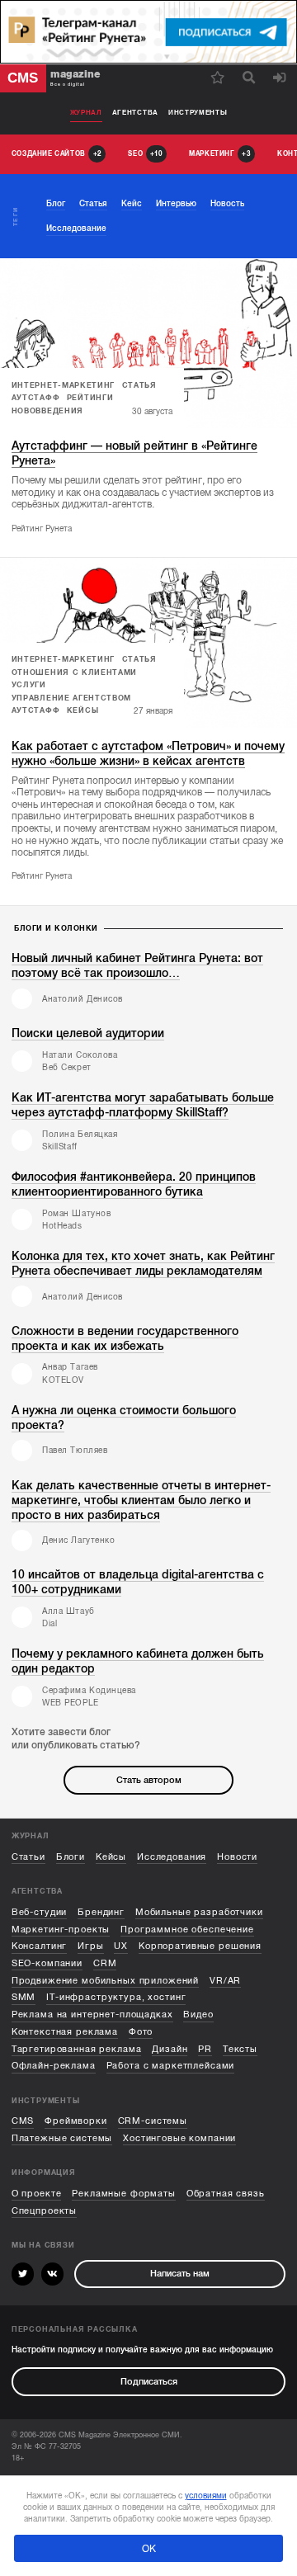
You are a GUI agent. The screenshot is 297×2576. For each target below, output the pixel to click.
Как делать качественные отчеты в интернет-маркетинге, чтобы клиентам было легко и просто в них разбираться (141, 1500)
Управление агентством (71, 698)
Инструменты (198, 113)
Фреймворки (76, 2121)
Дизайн (170, 2049)
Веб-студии (40, 1912)
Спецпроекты (44, 2211)
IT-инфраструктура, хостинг (116, 1997)
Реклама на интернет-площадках (92, 2015)
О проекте (37, 2194)
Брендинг (101, 1912)
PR (205, 2049)
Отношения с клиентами (74, 672)
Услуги (29, 685)
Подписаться (149, 2382)
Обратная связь (226, 2194)
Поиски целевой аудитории (88, 1033)
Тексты (240, 2049)
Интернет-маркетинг (63, 385)
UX (121, 1946)
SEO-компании (47, 1963)
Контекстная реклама (65, 2032)
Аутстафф (36, 398)
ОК (149, 2549)
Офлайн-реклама (54, 2066)
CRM (105, 1963)
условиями (206, 2496)
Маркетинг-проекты (61, 1930)
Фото (141, 2032)
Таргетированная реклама (77, 2049)
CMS (23, 2121)
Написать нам (180, 2274)
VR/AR (225, 1981)
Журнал (86, 113)
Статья (139, 385)
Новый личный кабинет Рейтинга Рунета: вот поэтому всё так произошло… (137, 966)
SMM (24, 1997)
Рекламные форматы (124, 2194)
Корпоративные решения (200, 1946)
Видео (198, 2015)
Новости (237, 1857)
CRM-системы (153, 2121)
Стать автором (149, 1780)
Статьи (28, 1857)
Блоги (71, 1857)
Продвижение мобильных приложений (105, 1981)
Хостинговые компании (179, 2138)
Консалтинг (40, 1946)
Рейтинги (90, 398)
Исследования (172, 1857)
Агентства (135, 113)
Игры (90, 1946)
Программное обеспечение (187, 1930)
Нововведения (47, 411)
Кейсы (82, 710)
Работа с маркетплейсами (171, 2066)
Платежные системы (62, 2138)
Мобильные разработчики (199, 1912)
